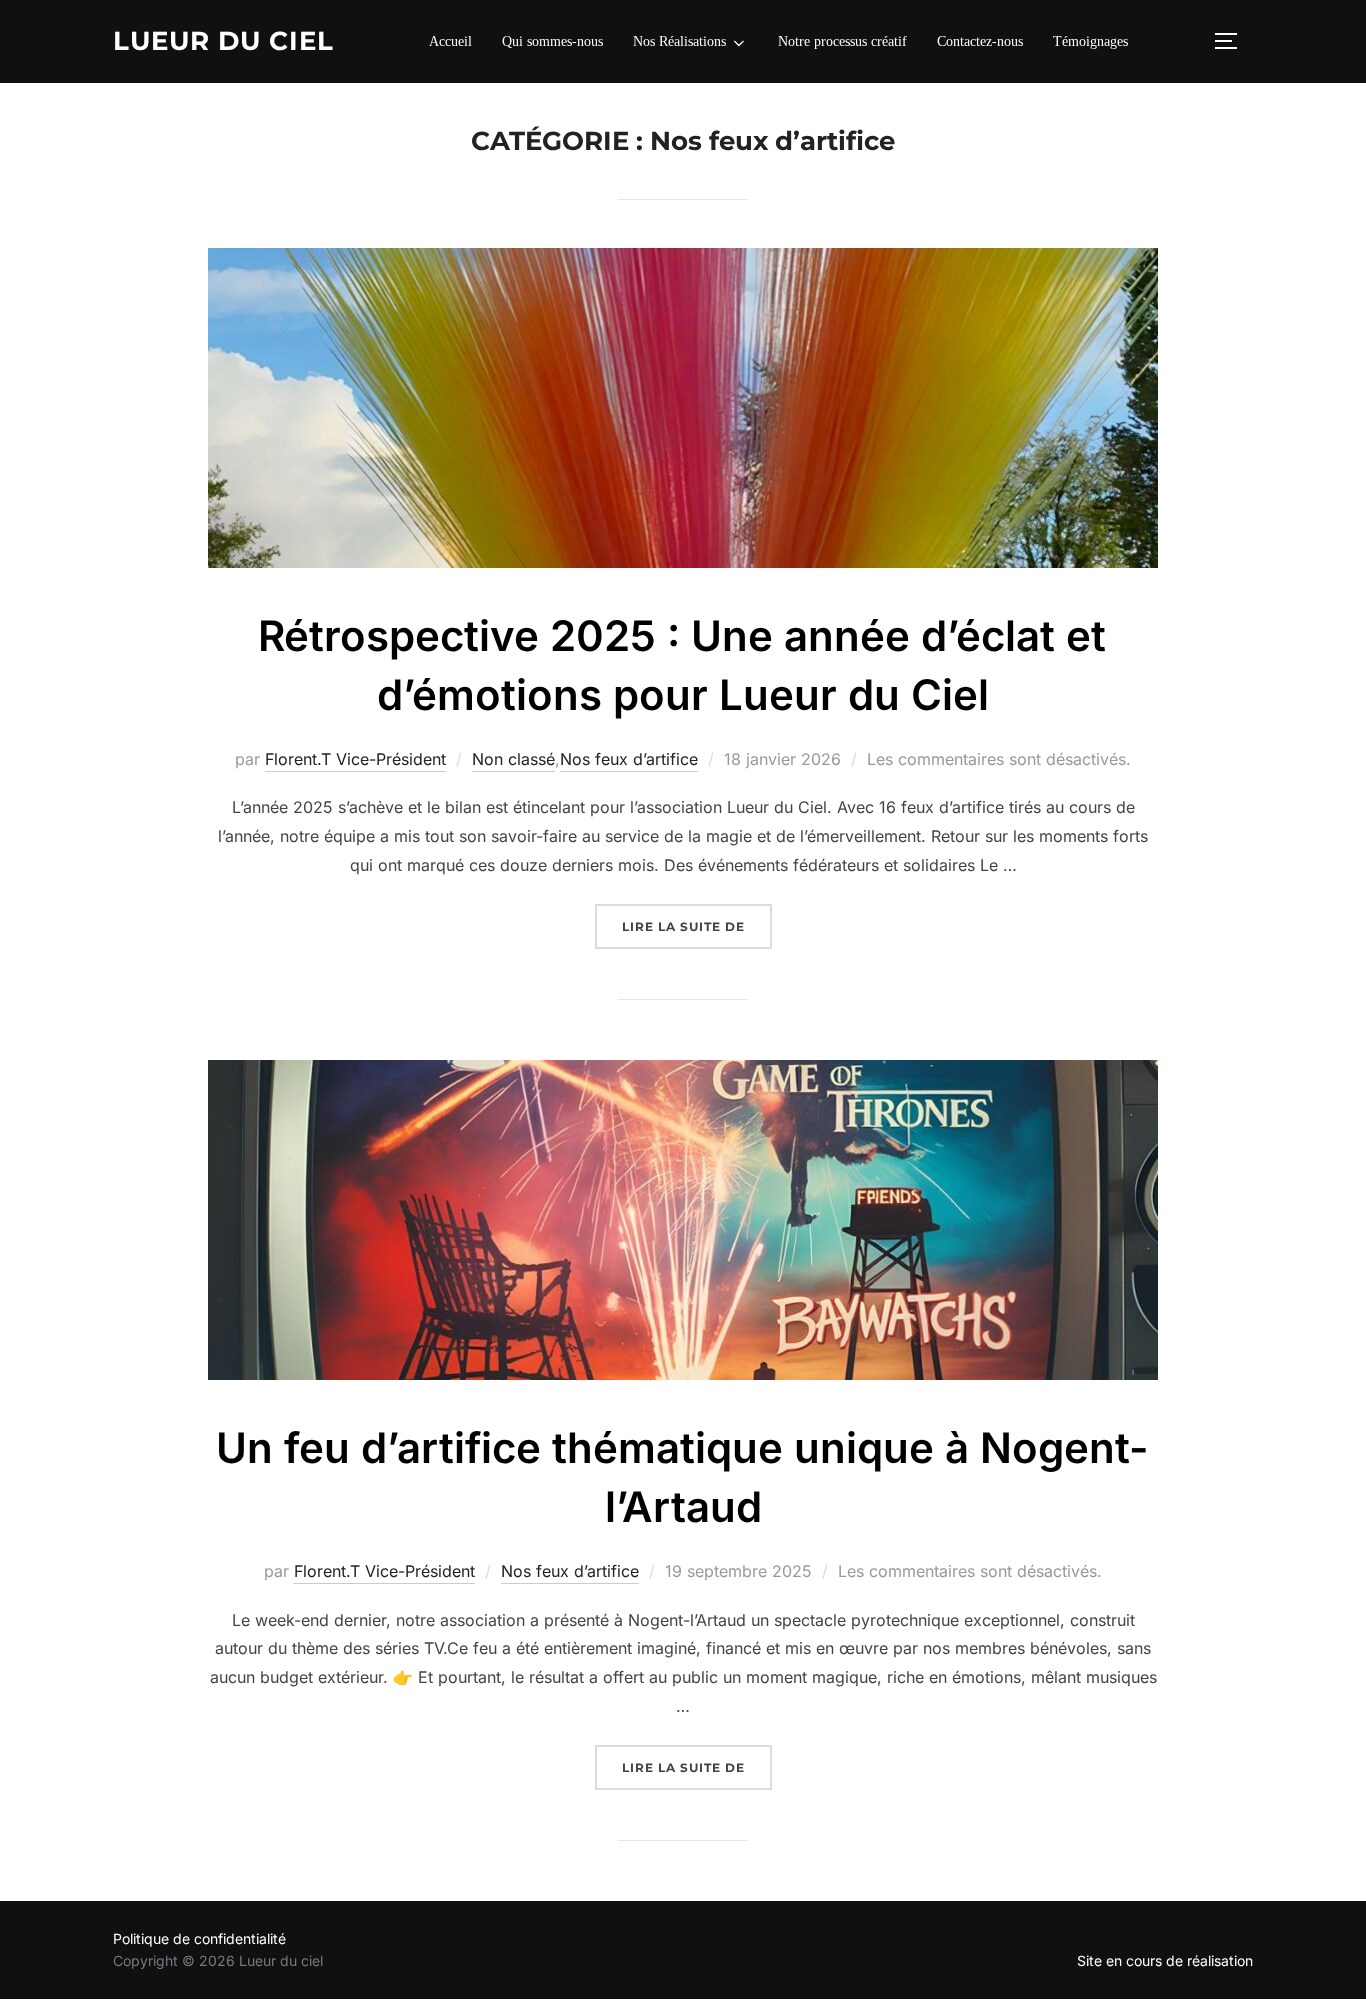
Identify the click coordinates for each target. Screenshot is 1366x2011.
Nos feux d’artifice (629, 759)
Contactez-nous (980, 41)
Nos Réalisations (679, 41)
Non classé (513, 759)
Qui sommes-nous (552, 41)
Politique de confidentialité (199, 1938)
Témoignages (1090, 41)
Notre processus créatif (842, 41)
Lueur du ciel (223, 41)
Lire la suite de (697, 926)
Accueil (450, 41)
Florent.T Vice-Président (355, 759)
